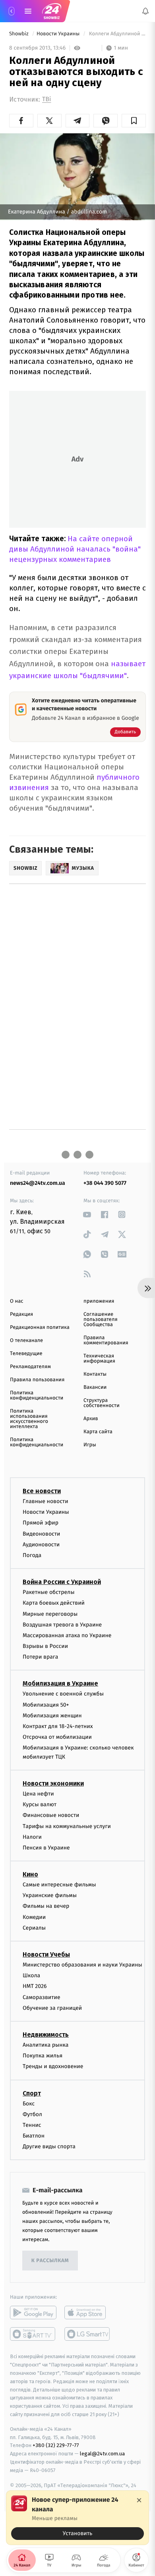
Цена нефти (38, 1794)
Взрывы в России (45, 1646)
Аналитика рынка (46, 2045)
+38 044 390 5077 (105, 1183)
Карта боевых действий (54, 1603)
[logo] (52, 11)
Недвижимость (46, 2035)
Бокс (29, 2104)
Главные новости (46, 1501)
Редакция (21, 1314)
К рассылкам (50, 2261)
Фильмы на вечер (46, 1906)
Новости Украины (59, 34)
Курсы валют (40, 1805)
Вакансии (95, 1387)
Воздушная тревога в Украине (62, 1625)
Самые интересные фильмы (59, 1885)
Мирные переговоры (50, 1614)
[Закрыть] (139, 2500)
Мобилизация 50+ (46, 1705)
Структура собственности (102, 1403)
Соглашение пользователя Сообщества (101, 1320)
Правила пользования (37, 1380)
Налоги (32, 1837)
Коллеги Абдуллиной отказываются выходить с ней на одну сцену (117, 34)
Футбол (32, 2114)
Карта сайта (98, 1432)
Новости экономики (53, 1783)
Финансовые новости (51, 1816)
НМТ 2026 (35, 1987)
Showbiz (19, 34)
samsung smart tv (88, 2334)
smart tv (33, 2334)
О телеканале (26, 1341)
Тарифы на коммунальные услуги (67, 1826)
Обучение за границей (52, 2008)
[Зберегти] (134, 121)
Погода (32, 1555)
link (87, 1214)
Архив (91, 1419)
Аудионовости (41, 1545)
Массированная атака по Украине (67, 1635)
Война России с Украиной (62, 1582)
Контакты (95, 1374)
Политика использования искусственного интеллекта (29, 1419)
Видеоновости (42, 1534)
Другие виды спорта (49, 2147)
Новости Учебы (46, 1954)
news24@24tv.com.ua (38, 1183)
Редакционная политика (40, 1327)
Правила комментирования (106, 1340)
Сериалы (34, 1928)
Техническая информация (99, 1359)
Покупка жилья (43, 2056)
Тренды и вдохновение (53, 2067)
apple (88, 2313)
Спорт (32, 2093)
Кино (30, 1874)
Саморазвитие (42, 1997)
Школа (31, 1976)
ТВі (47, 99)
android (33, 2313)
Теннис (32, 2125)
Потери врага (40, 1657)
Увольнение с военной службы (63, 1694)
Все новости (42, 1491)
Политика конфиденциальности (37, 1396)
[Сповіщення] (145, 11)
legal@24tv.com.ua (102, 2454)
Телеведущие (26, 1354)
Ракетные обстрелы (48, 1593)
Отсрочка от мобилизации (57, 1737)
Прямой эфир (41, 1523)
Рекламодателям (30, 1367)
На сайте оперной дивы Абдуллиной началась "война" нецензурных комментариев (75, 549)
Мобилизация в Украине (60, 1684)
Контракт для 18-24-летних (58, 1726)
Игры (90, 1445)
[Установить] (77, 2518)
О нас (16, 1301)
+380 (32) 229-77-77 (56, 2446)
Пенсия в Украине (46, 1848)
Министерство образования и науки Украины (82, 1965)
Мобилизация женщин (52, 1716)
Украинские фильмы (50, 1896)
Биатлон (34, 2136)
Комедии (34, 1917)
